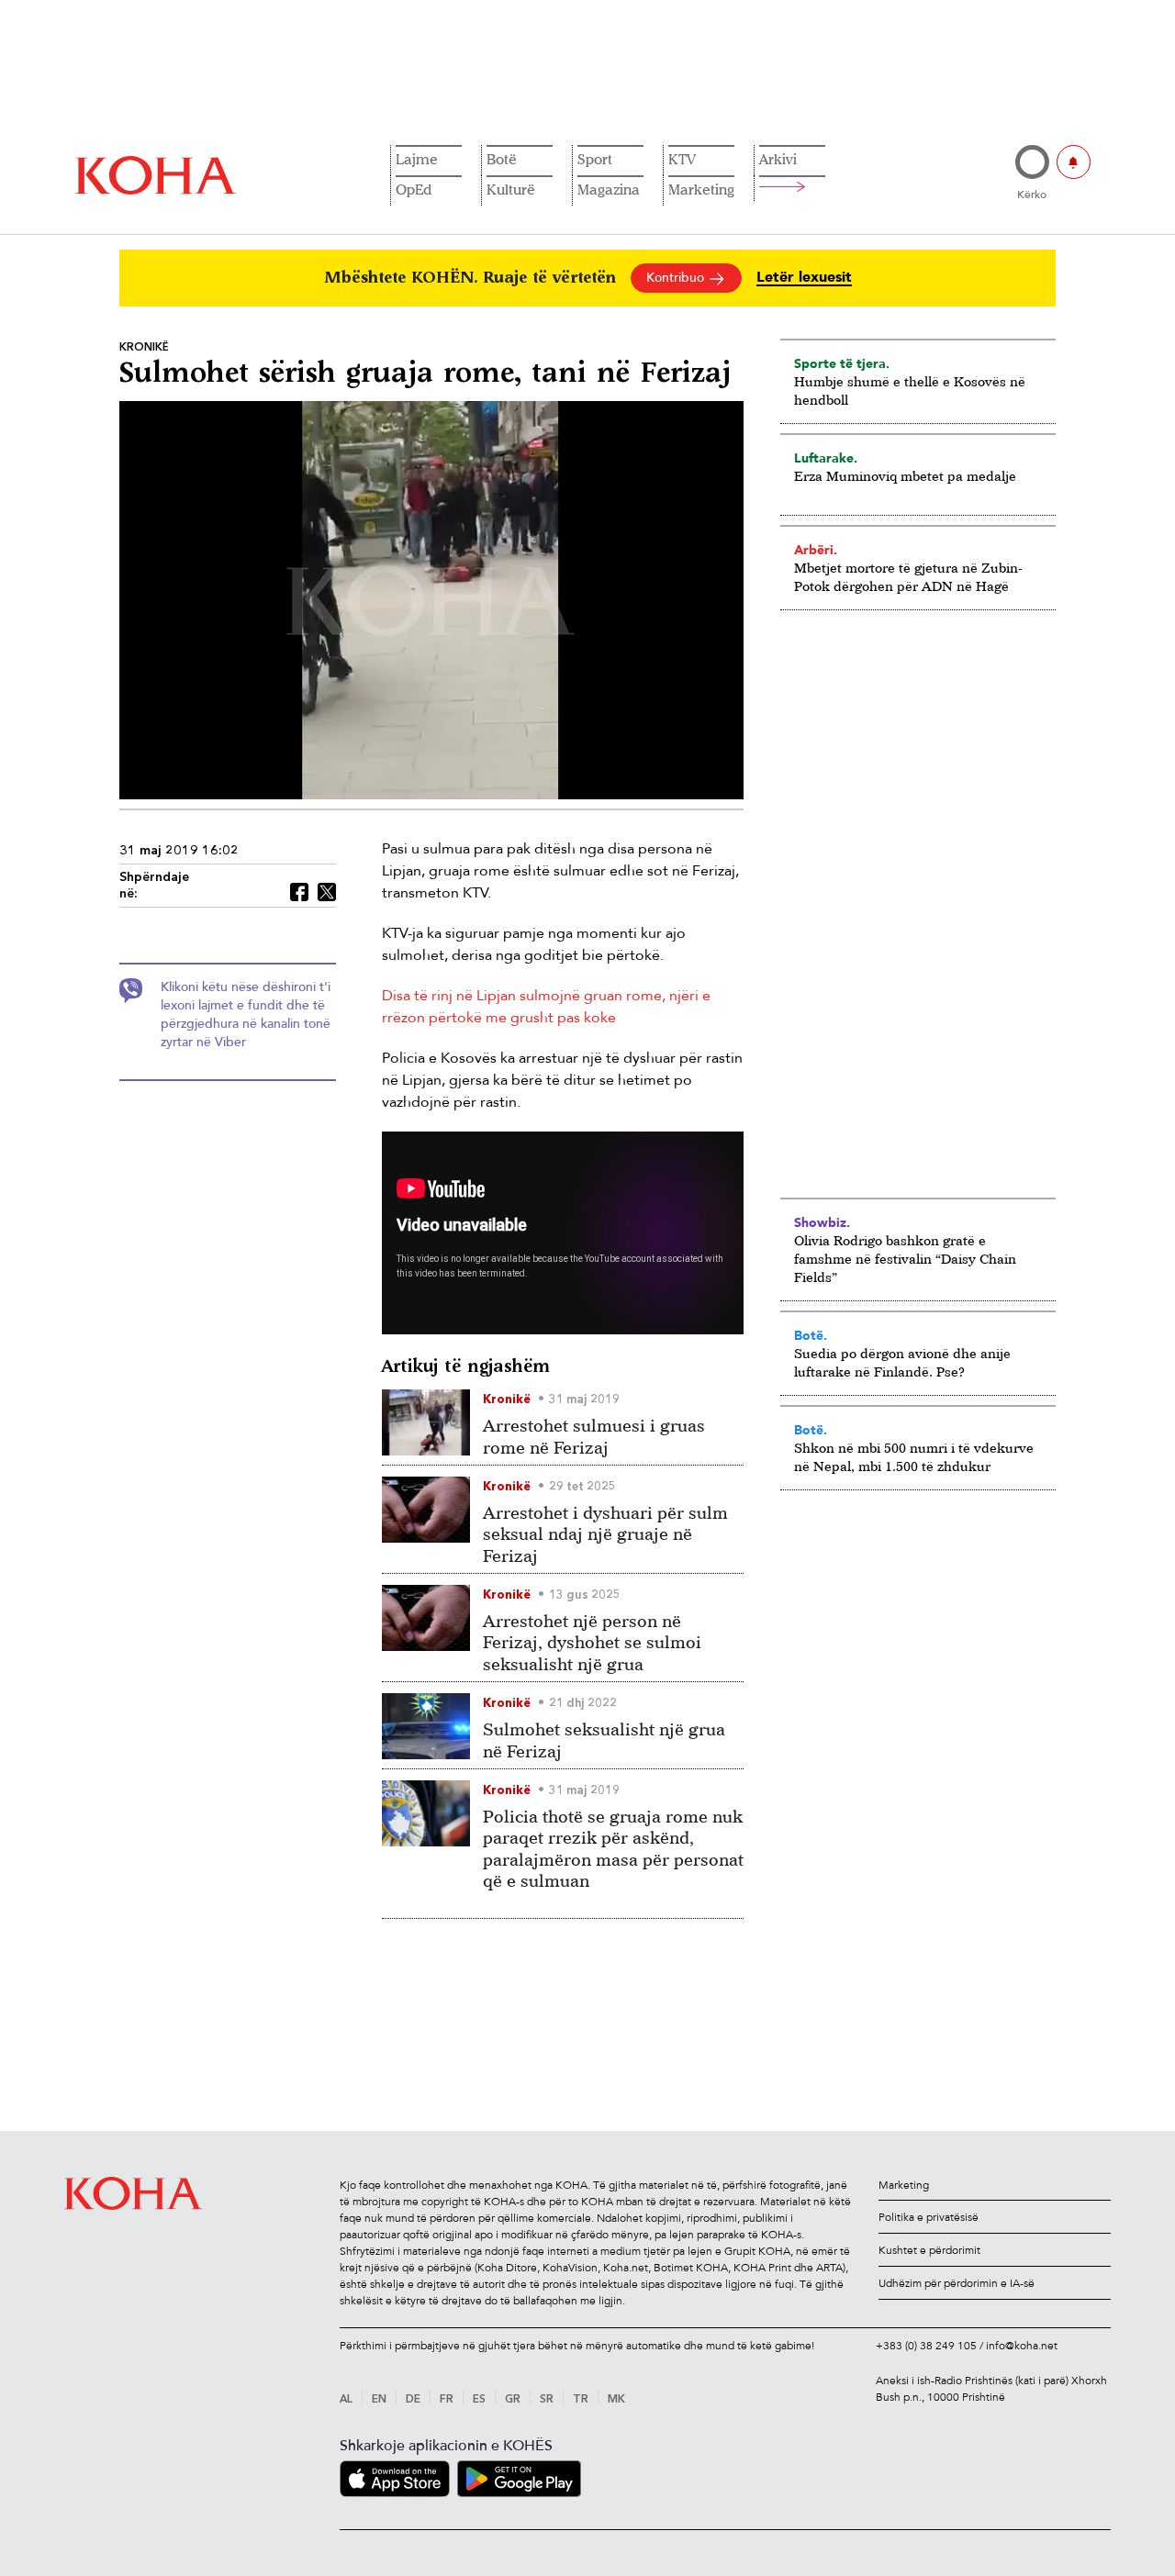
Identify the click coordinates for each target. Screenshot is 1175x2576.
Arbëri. (816, 550)
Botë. (811, 1335)
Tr (581, 2400)
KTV (682, 159)
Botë (502, 159)
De (413, 2400)
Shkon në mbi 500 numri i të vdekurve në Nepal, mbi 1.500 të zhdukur (914, 1457)
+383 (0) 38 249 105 (926, 2346)
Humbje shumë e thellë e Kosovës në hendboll (910, 390)
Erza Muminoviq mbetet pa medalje (905, 476)
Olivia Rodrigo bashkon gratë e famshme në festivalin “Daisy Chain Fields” (905, 1259)
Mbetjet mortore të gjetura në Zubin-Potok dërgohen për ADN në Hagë (908, 577)
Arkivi (778, 159)
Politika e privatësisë (929, 2217)
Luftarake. (826, 458)
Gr (513, 2400)
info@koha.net (1022, 2346)
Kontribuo (677, 278)
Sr (547, 2400)
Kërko (1032, 195)
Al (346, 2400)
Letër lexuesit (804, 278)
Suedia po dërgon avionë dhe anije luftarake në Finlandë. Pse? (902, 1362)
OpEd (414, 189)
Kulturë (511, 189)
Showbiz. (822, 1222)
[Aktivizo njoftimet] (1074, 162)
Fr (447, 2400)
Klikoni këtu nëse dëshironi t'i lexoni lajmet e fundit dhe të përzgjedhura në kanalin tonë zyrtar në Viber (246, 1015)
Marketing (701, 189)
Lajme (417, 159)
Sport (595, 159)
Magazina (609, 189)
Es (479, 2400)
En (379, 2400)
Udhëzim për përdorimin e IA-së (957, 2283)
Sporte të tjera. (842, 363)
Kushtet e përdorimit (929, 2250)
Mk (616, 2400)
